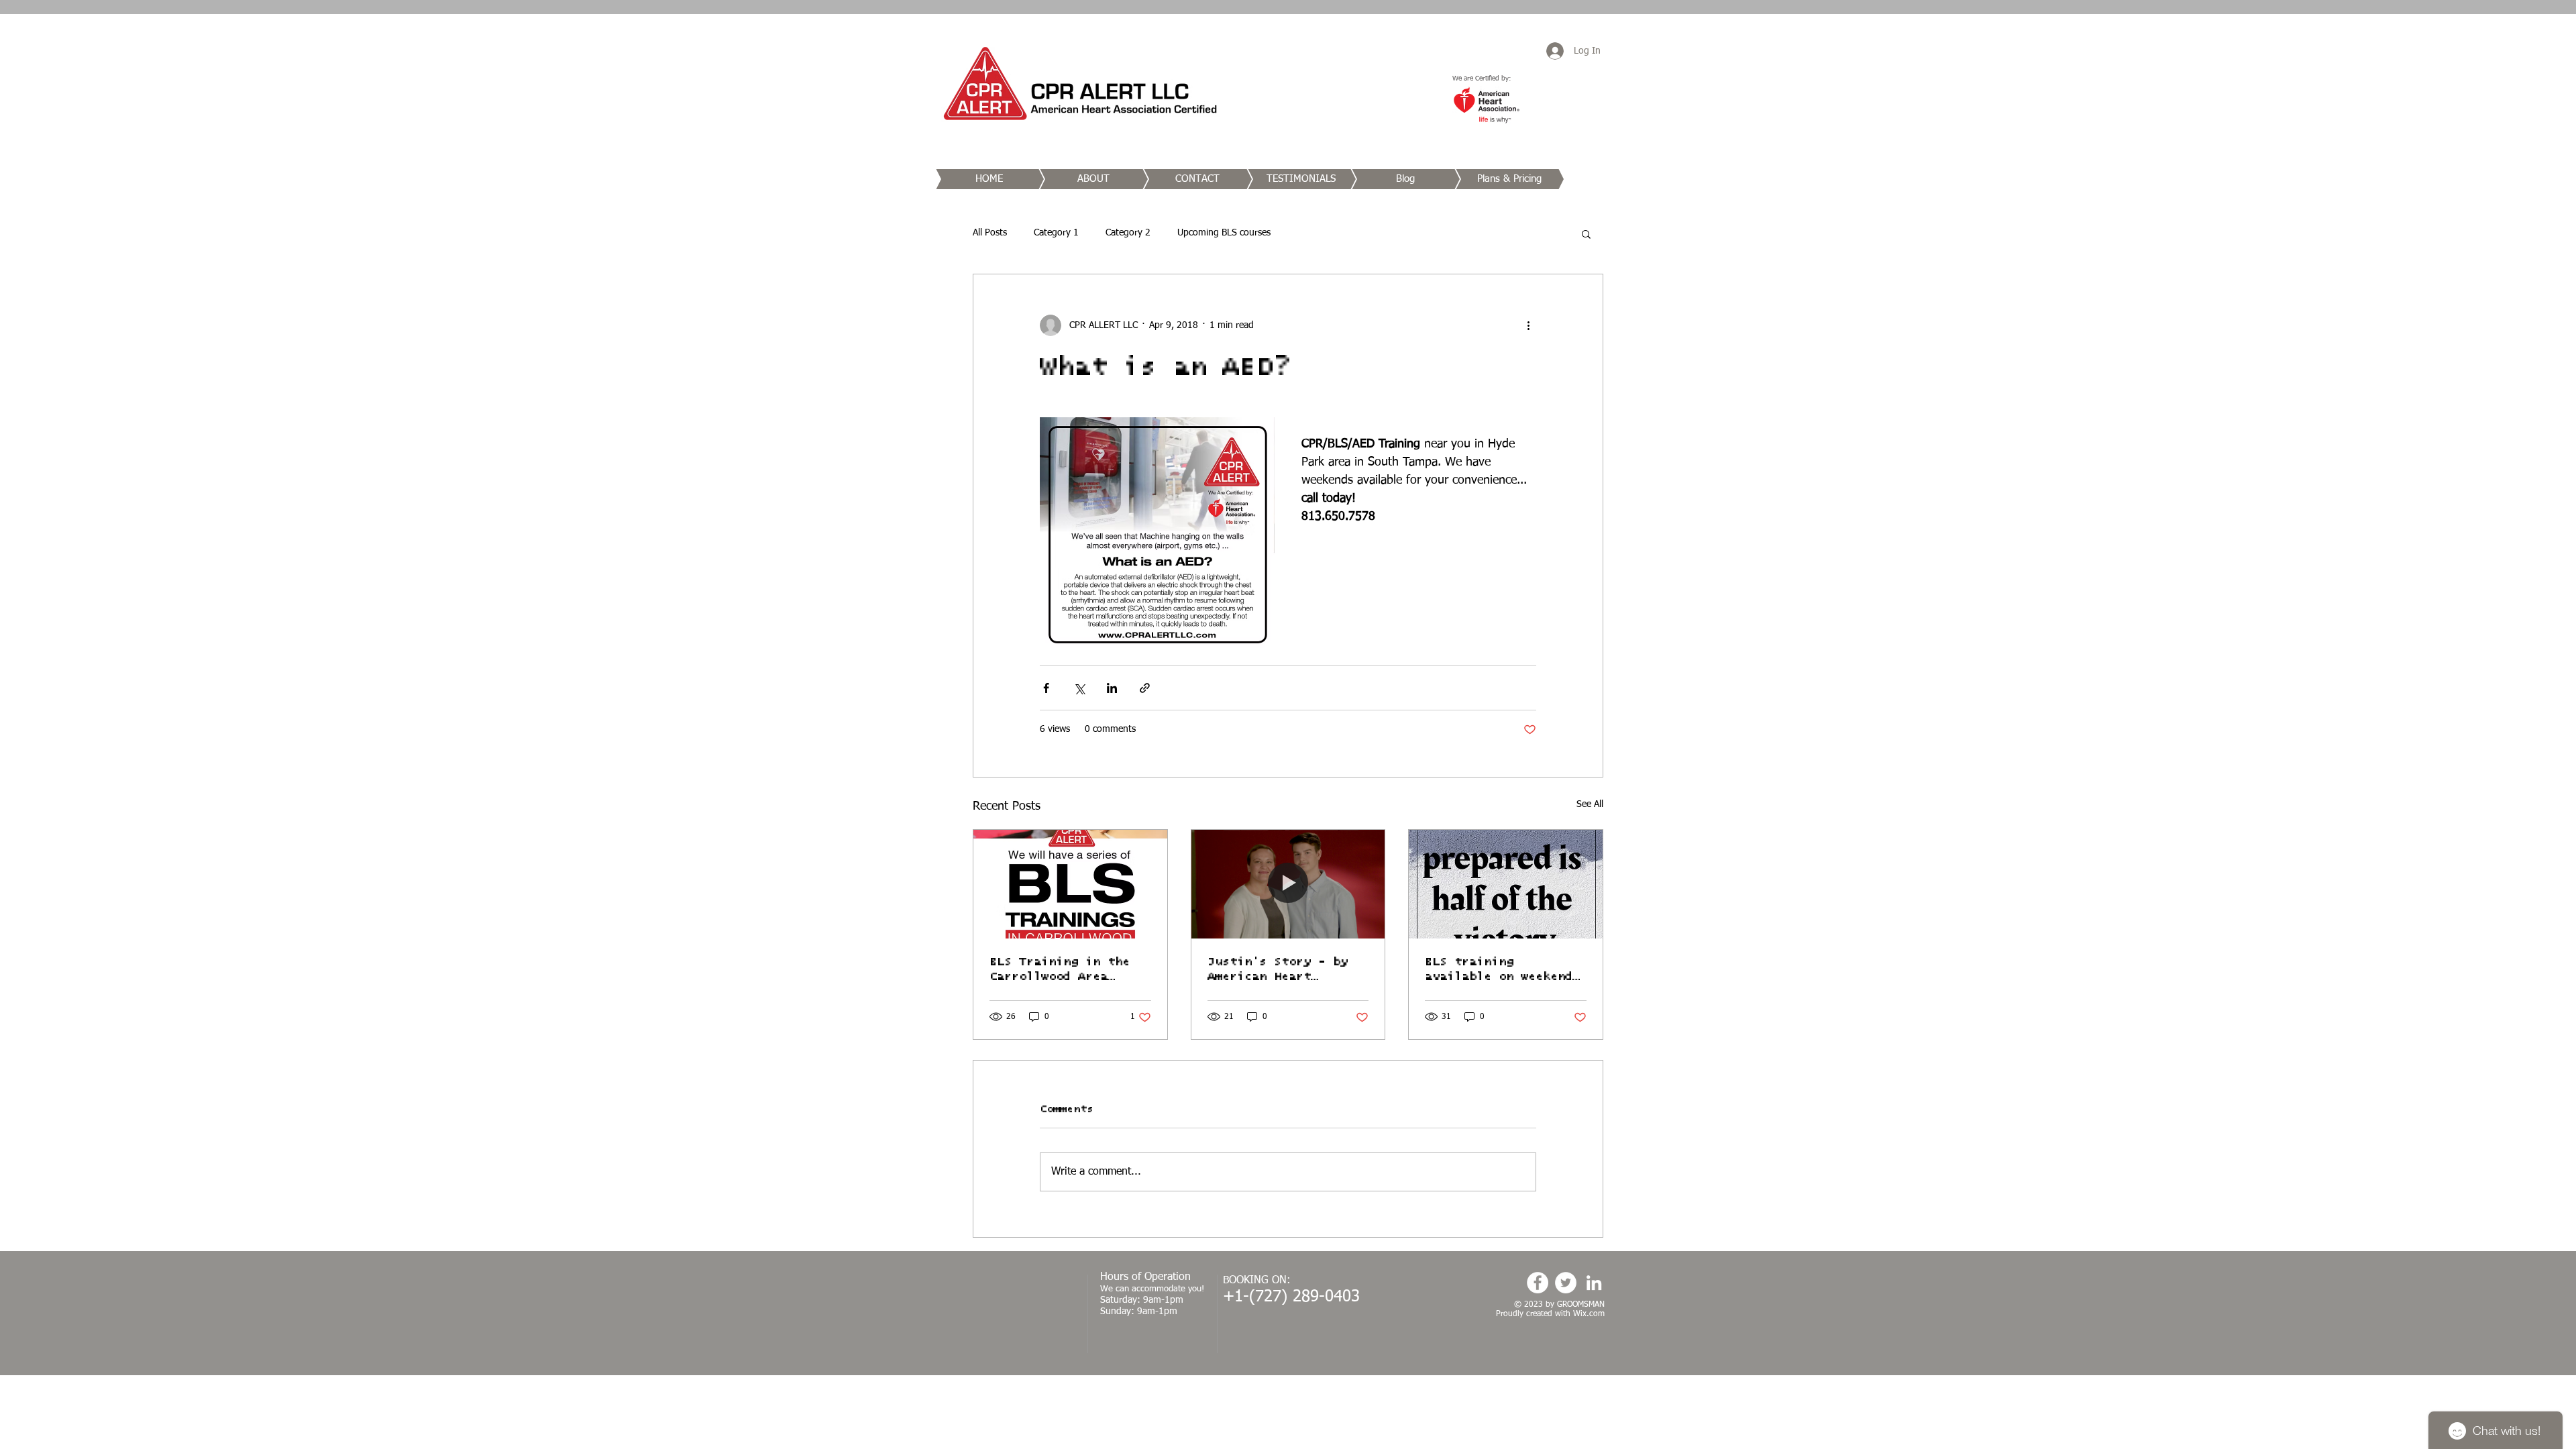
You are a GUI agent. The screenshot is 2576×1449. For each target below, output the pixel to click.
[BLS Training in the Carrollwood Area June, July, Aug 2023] (1070, 884)
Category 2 (1128, 233)
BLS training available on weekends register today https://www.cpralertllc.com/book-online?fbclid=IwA (1502, 970)
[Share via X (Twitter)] (1079, 688)
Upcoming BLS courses (1224, 233)
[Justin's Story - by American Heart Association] (1288, 884)
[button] (1586, 233)
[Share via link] (1145, 688)
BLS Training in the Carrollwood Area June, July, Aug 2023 (1063, 970)
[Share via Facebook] (1046, 688)
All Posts (990, 233)
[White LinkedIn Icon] (1594, 1283)
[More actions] (1528, 325)
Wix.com (1589, 1314)
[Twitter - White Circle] (1566, 1283)
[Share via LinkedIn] (1112, 688)
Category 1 (1056, 233)
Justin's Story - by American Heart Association (1278, 970)
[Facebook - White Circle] (1538, 1283)
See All (1590, 804)
